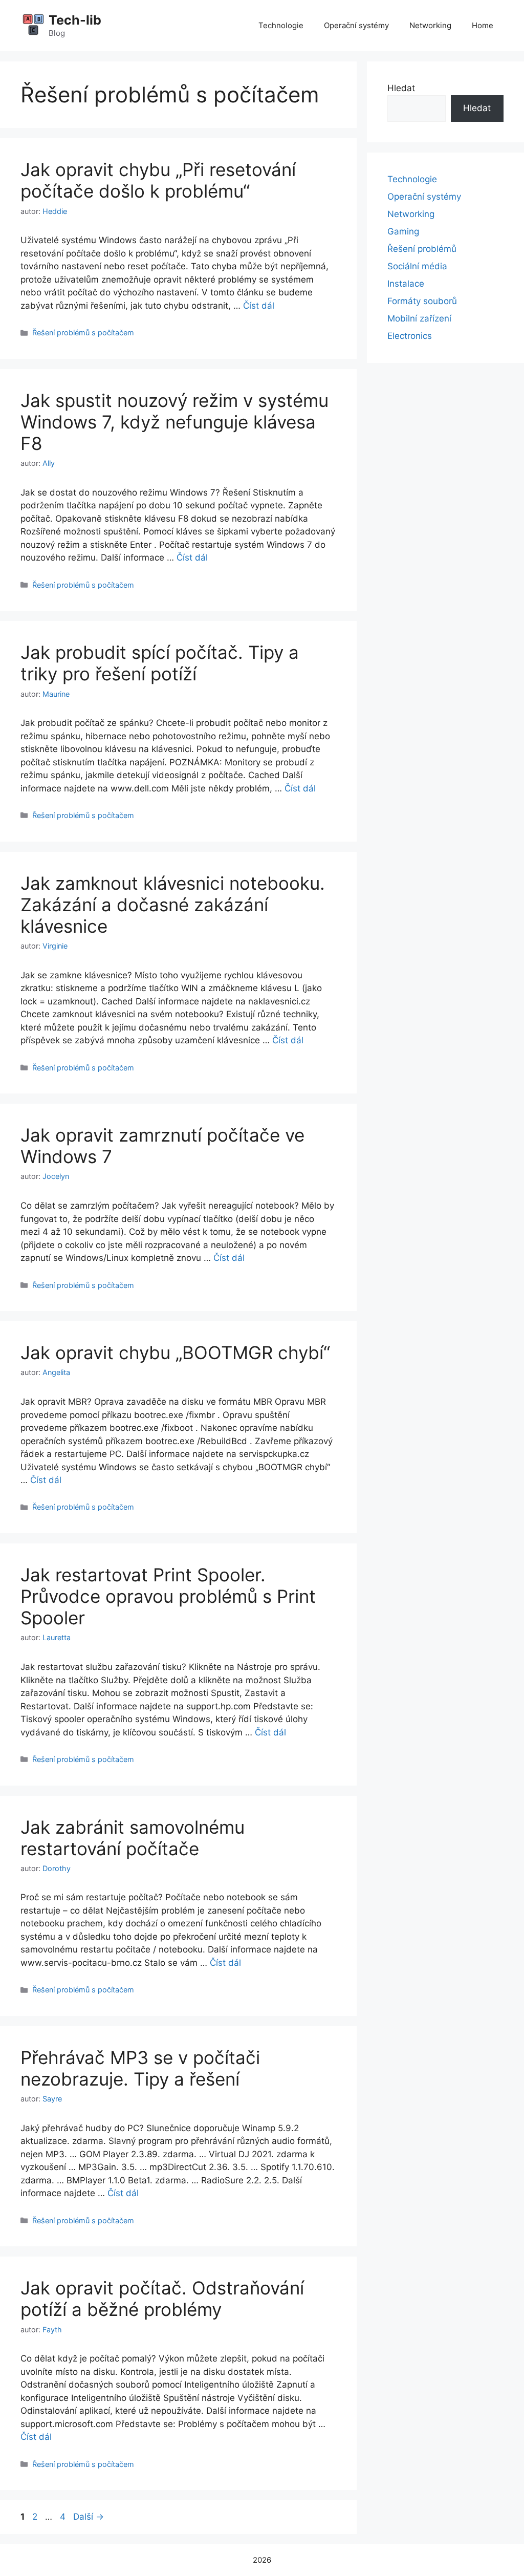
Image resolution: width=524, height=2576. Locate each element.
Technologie (281, 25)
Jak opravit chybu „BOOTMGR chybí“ (175, 1353)
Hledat (401, 88)
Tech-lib (75, 20)
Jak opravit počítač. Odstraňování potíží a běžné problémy (162, 2299)
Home (483, 25)
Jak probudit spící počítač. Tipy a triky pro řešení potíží (160, 663)
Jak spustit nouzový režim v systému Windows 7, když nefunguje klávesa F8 (174, 422)
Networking (430, 25)
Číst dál (259, 306)
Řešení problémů (422, 249)
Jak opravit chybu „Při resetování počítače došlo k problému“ (158, 180)
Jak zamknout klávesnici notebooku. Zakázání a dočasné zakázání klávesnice (173, 905)
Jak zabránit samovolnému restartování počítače (133, 1838)
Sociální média (417, 266)
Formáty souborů (422, 301)
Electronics (410, 336)
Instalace (406, 284)
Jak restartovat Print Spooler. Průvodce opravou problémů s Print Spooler (168, 1596)
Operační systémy (356, 25)
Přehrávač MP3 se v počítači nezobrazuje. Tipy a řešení (140, 2068)
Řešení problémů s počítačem (83, 332)
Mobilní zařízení (419, 318)
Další (89, 2517)
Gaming (403, 231)
